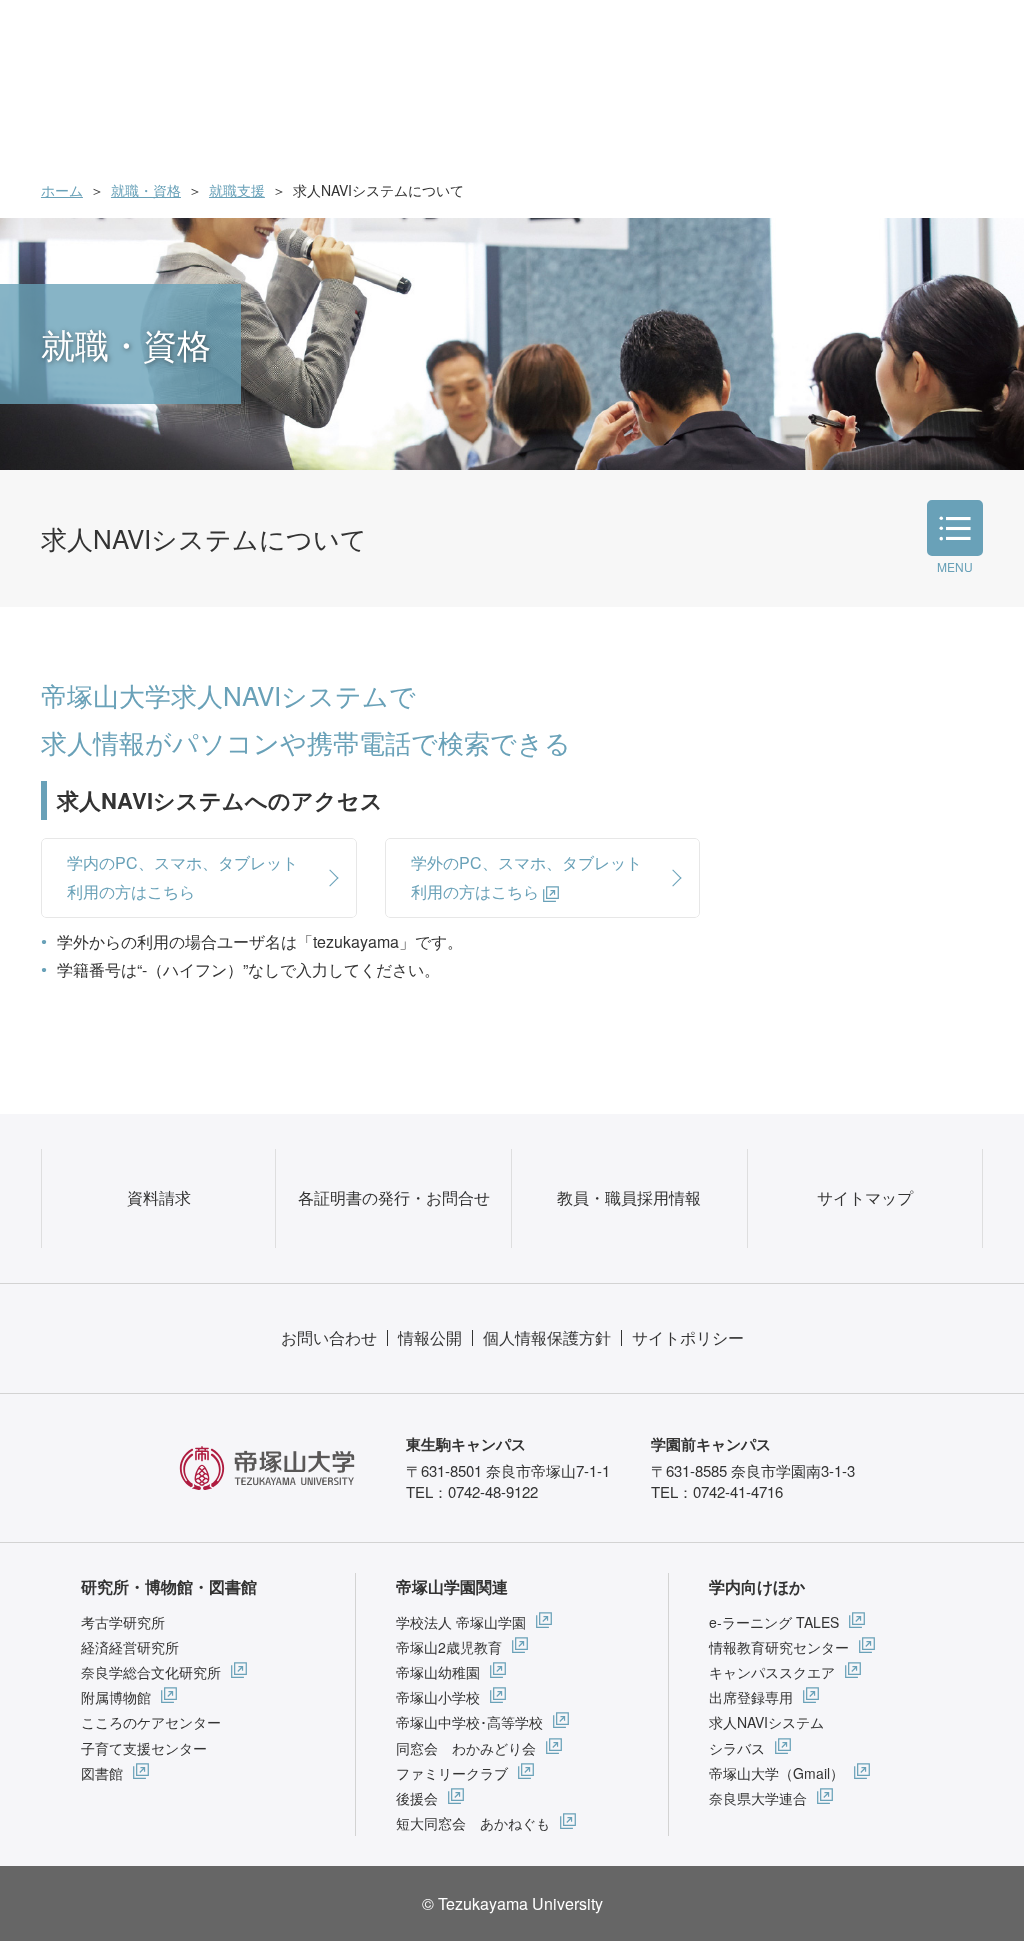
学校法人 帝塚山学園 (461, 1622)
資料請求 (159, 1197)
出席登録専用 (751, 1697)
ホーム (62, 190)
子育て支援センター (144, 1748)
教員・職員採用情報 (629, 1197)
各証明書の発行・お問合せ (394, 1197)
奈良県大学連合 (758, 1798)
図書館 (102, 1773)
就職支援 (237, 190)
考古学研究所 (123, 1622)
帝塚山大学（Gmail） (776, 1773)
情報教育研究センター (779, 1647)
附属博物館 (116, 1697)
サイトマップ (865, 1197)
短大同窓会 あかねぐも (473, 1823)
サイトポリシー (688, 1337)
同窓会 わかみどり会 (466, 1748)
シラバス (737, 1748)
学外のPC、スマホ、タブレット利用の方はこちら (526, 877)
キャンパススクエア (772, 1672)
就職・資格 (146, 190)
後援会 (417, 1798)
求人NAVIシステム (766, 1722)
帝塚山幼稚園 (438, 1672)
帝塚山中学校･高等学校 (469, 1722)
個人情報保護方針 (547, 1337)
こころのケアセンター (151, 1722)
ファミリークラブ (452, 1773)
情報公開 (430, 1337)
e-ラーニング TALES (774, 1622)
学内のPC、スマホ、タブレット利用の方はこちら (182, 877)
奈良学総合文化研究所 (151, 1672)
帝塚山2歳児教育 (449, 1647)
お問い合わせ (329, 1337)
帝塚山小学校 (438, 1697)
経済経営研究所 (130, 1647)
